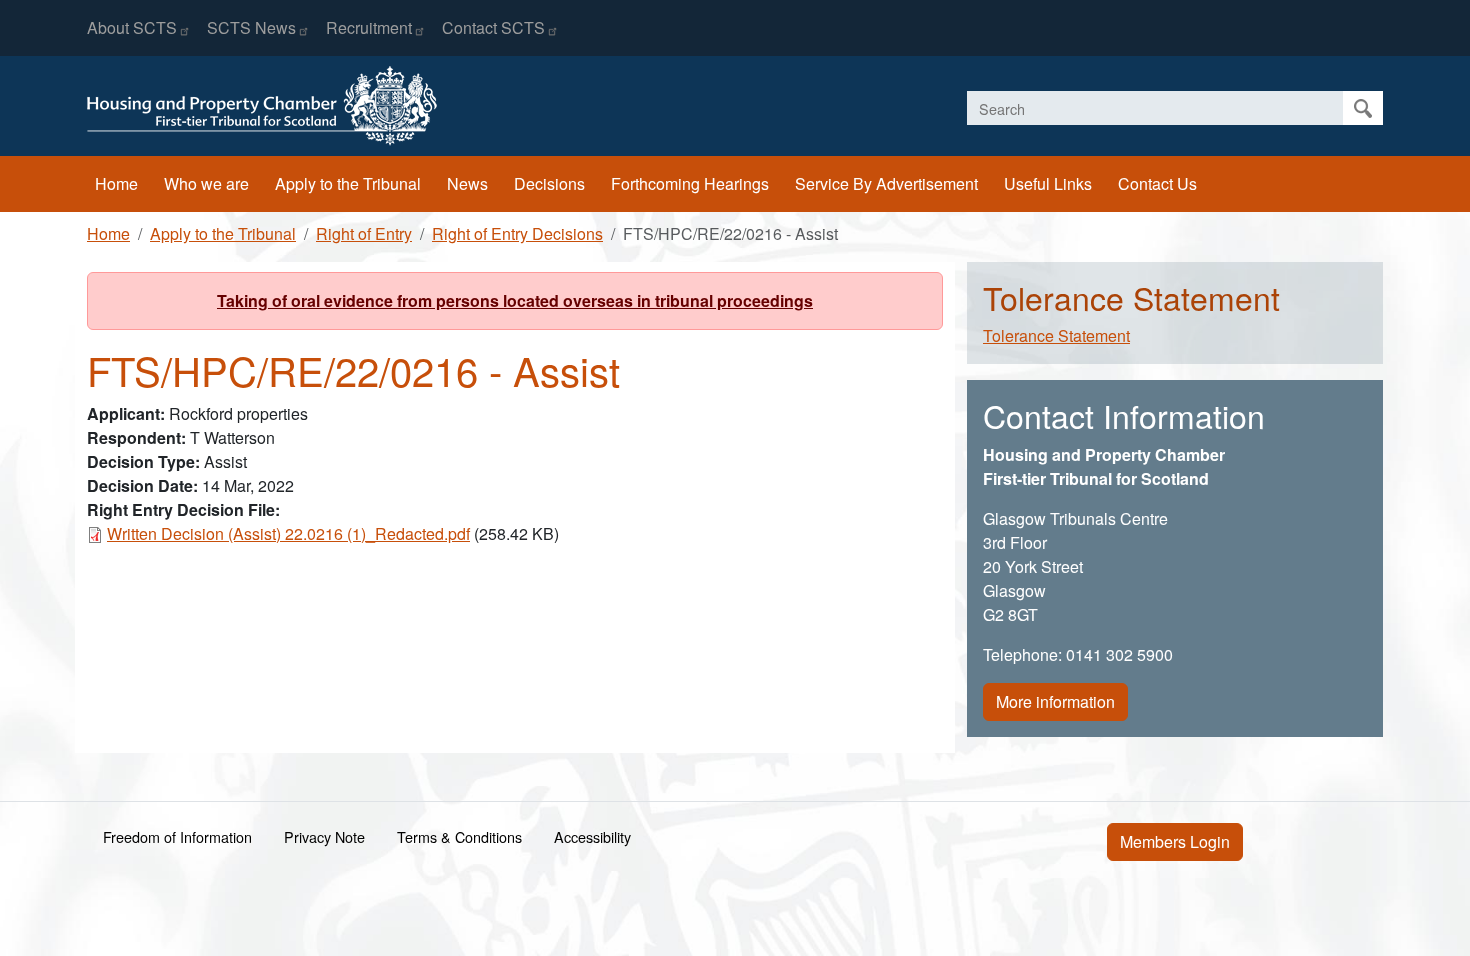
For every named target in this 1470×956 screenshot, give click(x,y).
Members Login (1175, 841)
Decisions (549, 183)
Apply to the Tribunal (348, 183)
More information (1055, 701)
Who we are (206, 183)
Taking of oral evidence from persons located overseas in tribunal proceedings (515, 300)
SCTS (251, 27)
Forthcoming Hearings (690, 183)
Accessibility (592, 836)
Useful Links (1048, 183)
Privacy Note (324, 836)
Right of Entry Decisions (517, 233)
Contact (493, 27)
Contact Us (1157, 183)
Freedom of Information (177, 836)
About (132, 27)
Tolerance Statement (1056, 335)
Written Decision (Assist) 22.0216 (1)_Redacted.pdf (288, 533)
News (467, 183)
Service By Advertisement (886, 183)
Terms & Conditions (459, 836)
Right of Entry (364, 233)
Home (116, 183)
